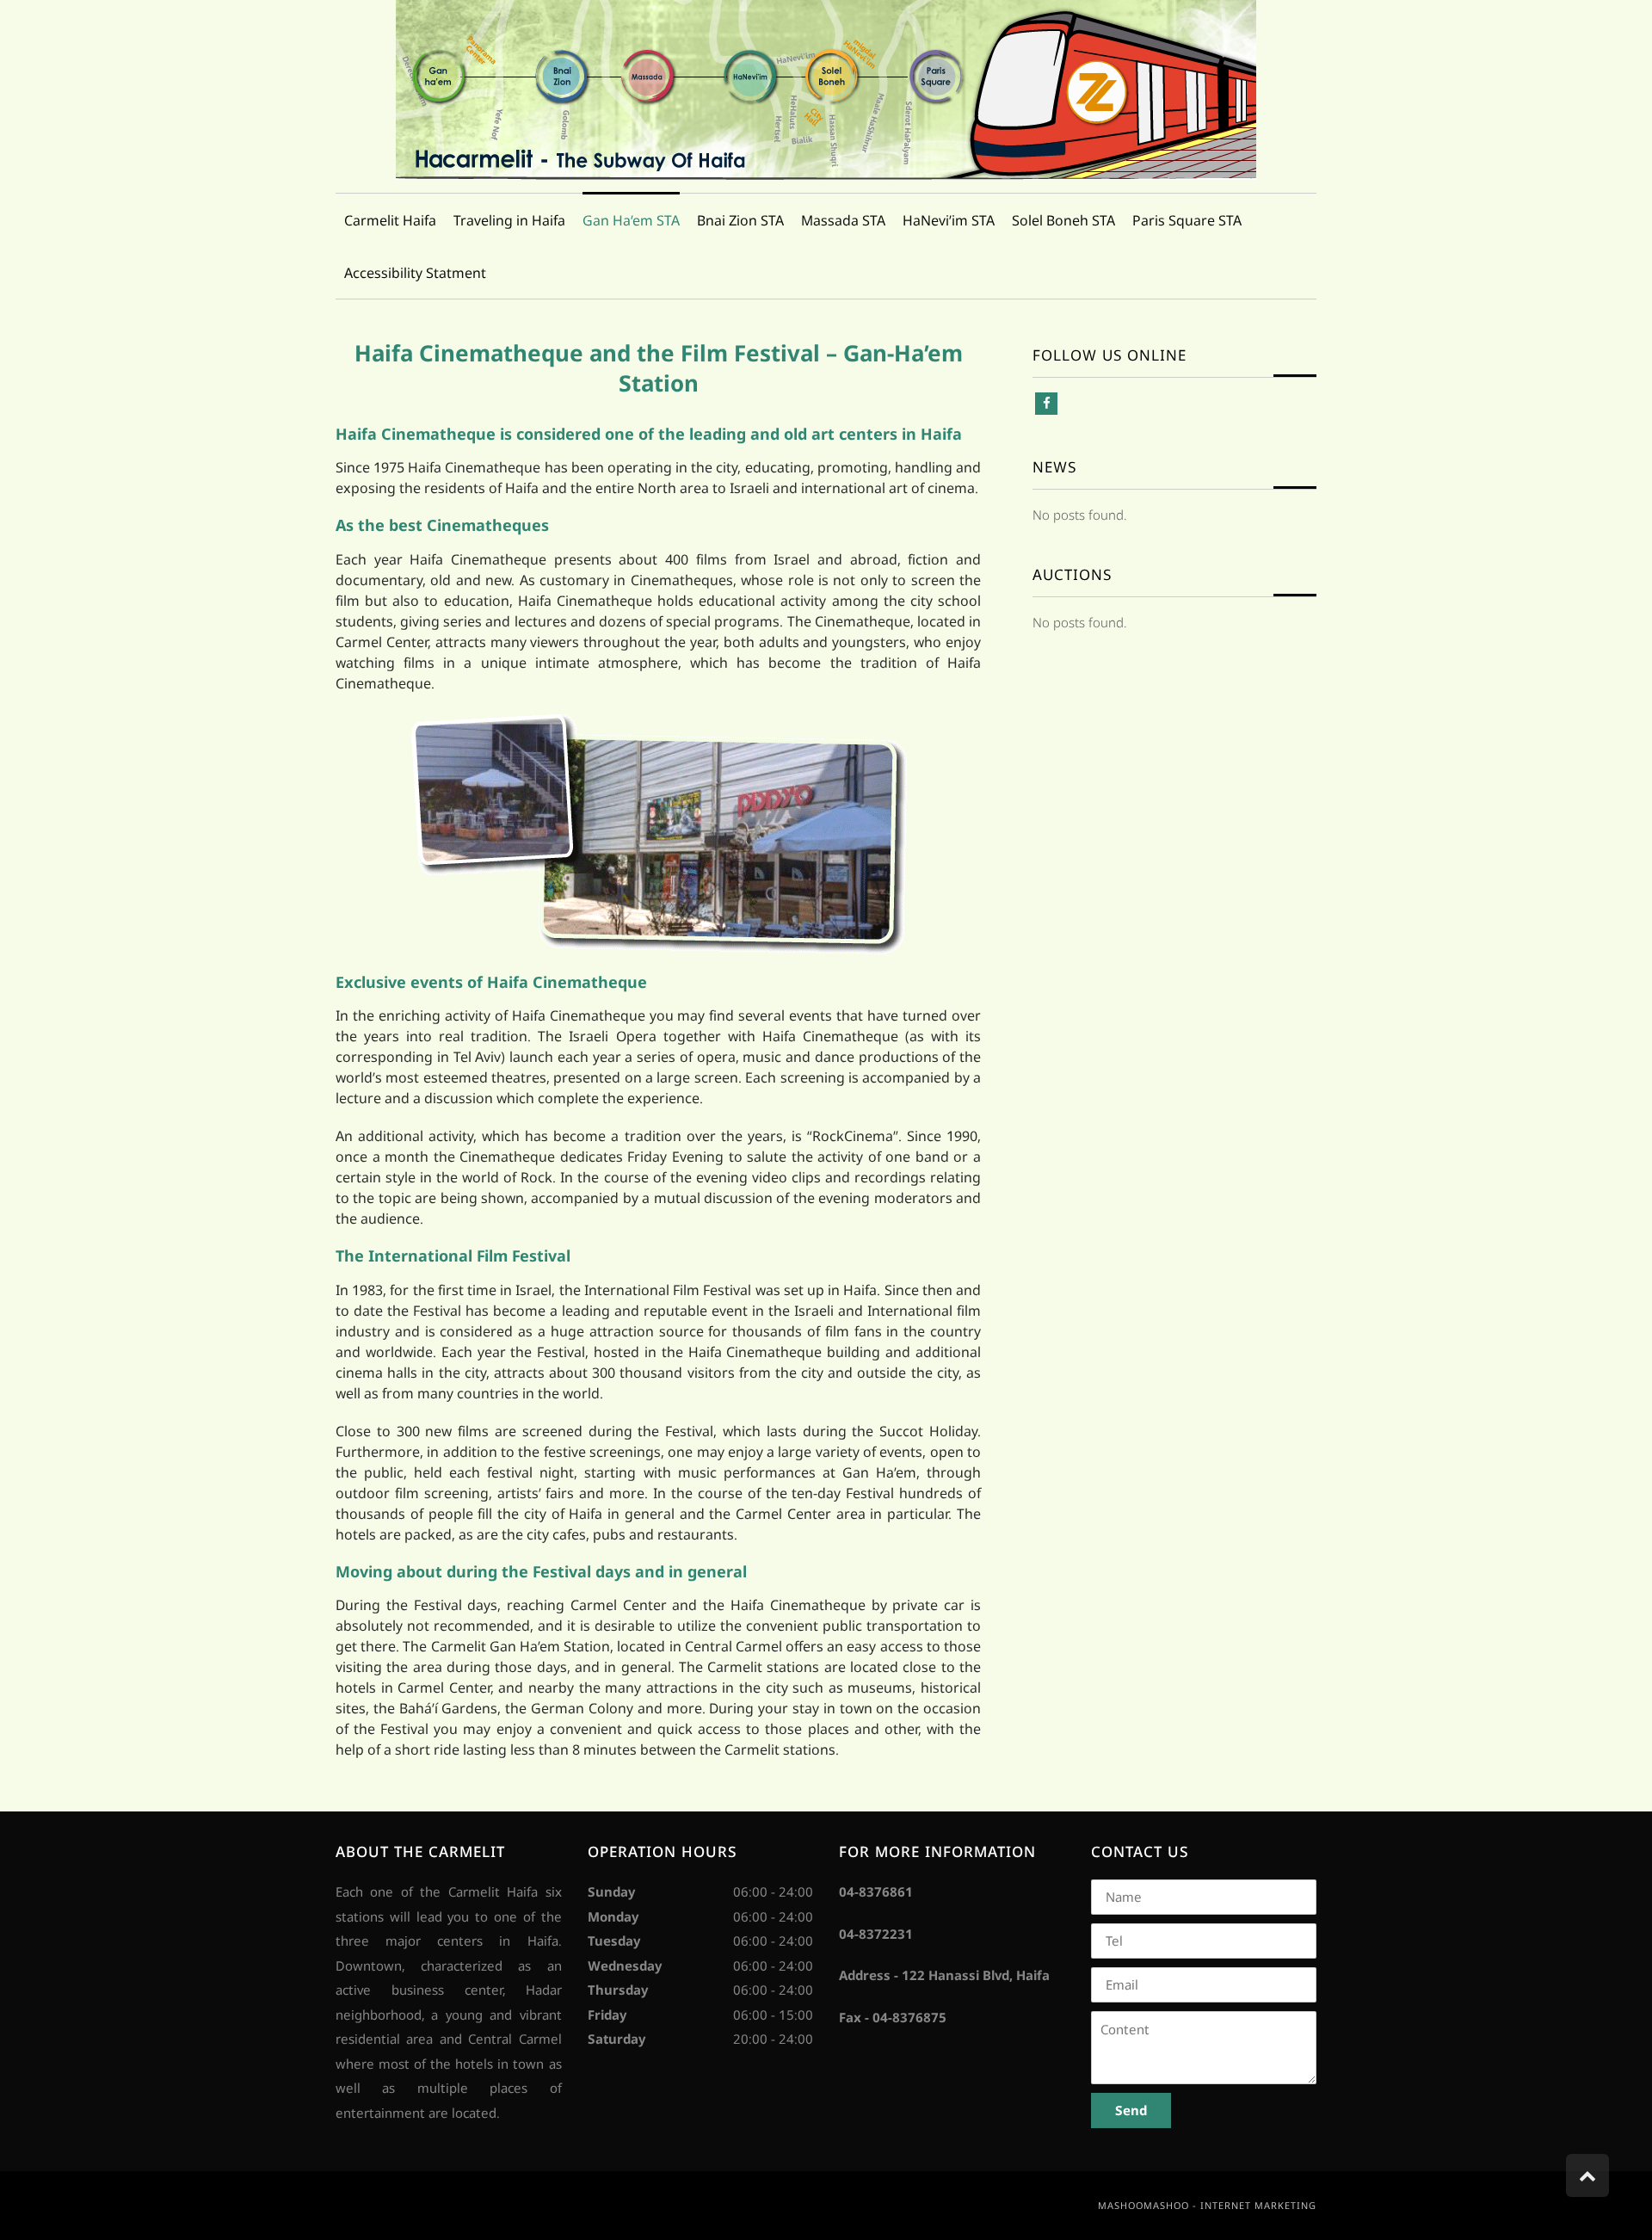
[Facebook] (1046, 404)
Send (1131, 2110)
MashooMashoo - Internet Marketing (1207, 2205)
